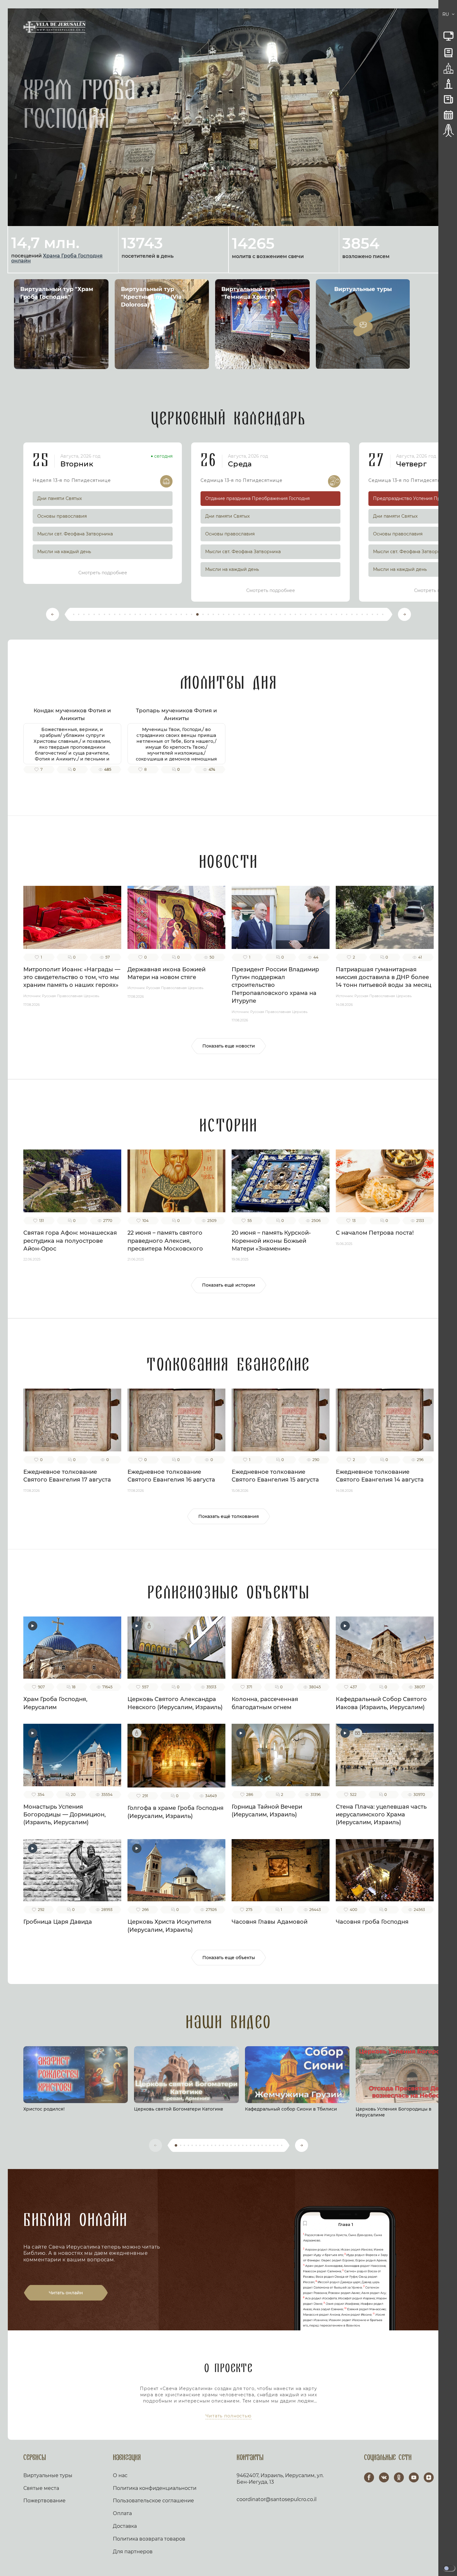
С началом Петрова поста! (375, 1233)
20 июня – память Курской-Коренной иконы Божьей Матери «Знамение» (271, 1241)
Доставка (125, 2526)
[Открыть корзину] (438, 15)
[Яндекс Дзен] (429, 2477)
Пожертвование (44, 2501)
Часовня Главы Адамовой (270, 1922)
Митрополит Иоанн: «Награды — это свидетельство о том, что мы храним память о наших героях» (72, 977)
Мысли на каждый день (64, 552)
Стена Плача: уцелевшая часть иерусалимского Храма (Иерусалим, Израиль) (381, 1815)
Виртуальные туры (48, 2475)
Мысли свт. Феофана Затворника (75, 534)
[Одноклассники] (399, 2477)
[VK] (384, 2477)
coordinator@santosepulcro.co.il (277, 2499)
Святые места (41, 2488)
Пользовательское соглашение (153, 2501)
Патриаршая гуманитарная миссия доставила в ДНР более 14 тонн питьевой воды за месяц (383, 977)
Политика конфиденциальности (155, 2488)
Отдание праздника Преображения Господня (257, 498)
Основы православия (62, 516)
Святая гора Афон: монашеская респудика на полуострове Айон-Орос (70, 1241)
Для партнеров (133, 2552)
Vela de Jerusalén (54, 27)
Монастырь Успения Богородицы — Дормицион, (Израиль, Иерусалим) (65, 1815)
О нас (120, 2475)
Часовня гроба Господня (372, 1922)
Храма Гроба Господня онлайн (57, 258)
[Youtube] (414, 2477)
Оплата (122, 2513)
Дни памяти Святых (60, 498)
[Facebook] (369, 2477)
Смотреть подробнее (103, 573)
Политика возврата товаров (149, 2539)
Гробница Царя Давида (58, 1922)
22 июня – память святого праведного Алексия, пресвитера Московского (165, 1241)
